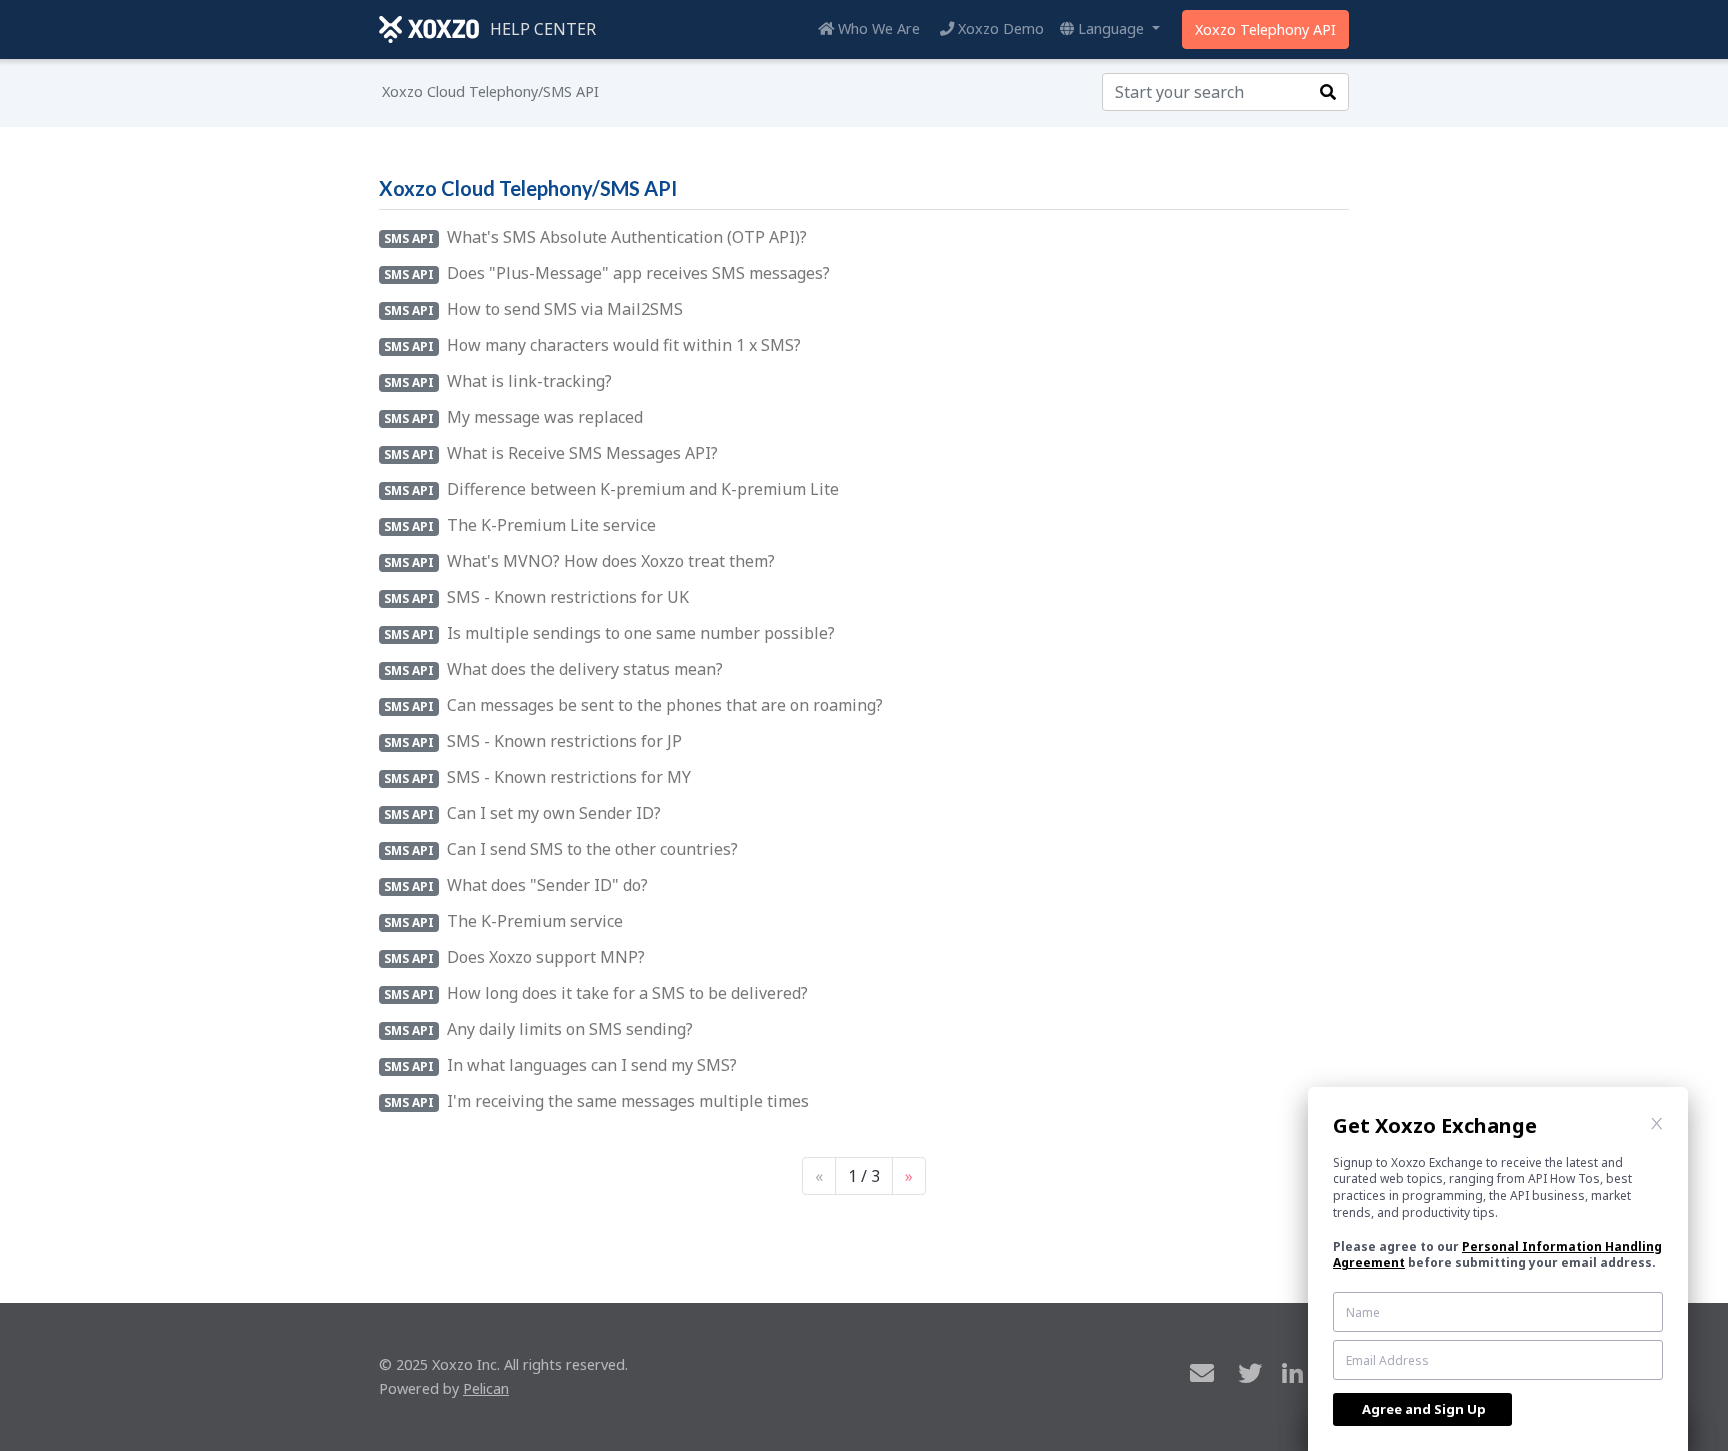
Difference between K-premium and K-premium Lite (643, 489)
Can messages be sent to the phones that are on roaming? (665, 705)
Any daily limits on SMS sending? (570, 1029)
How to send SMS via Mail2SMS (565, 309)
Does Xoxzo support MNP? (546, 957)
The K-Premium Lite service (551, 525)
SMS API (409, 238)
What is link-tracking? (529, 381)
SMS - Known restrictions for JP (564, 741)
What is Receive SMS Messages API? (582, 453)
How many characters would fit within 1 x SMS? (624, 345)
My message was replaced (545, 417)
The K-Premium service (535, 921)
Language (1111, 28)
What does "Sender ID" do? (547, 885)
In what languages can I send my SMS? (592, 1065)
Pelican (486, 1388)
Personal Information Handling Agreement (1497, 1255)
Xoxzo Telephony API (1265, 29)
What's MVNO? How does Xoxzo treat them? (611, 561)
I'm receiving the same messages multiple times (628, 1101)
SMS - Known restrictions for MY (569, 777)
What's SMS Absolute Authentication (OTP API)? (627, 237)
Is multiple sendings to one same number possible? (641, 633)
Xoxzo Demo (999, 28)
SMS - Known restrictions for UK (568, 597)
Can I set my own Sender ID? (554, 813)
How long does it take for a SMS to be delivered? (627, 993)
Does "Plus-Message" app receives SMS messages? (638, 273)
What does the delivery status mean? (585, 669)
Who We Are (877, 28)
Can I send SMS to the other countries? (592, 849)
